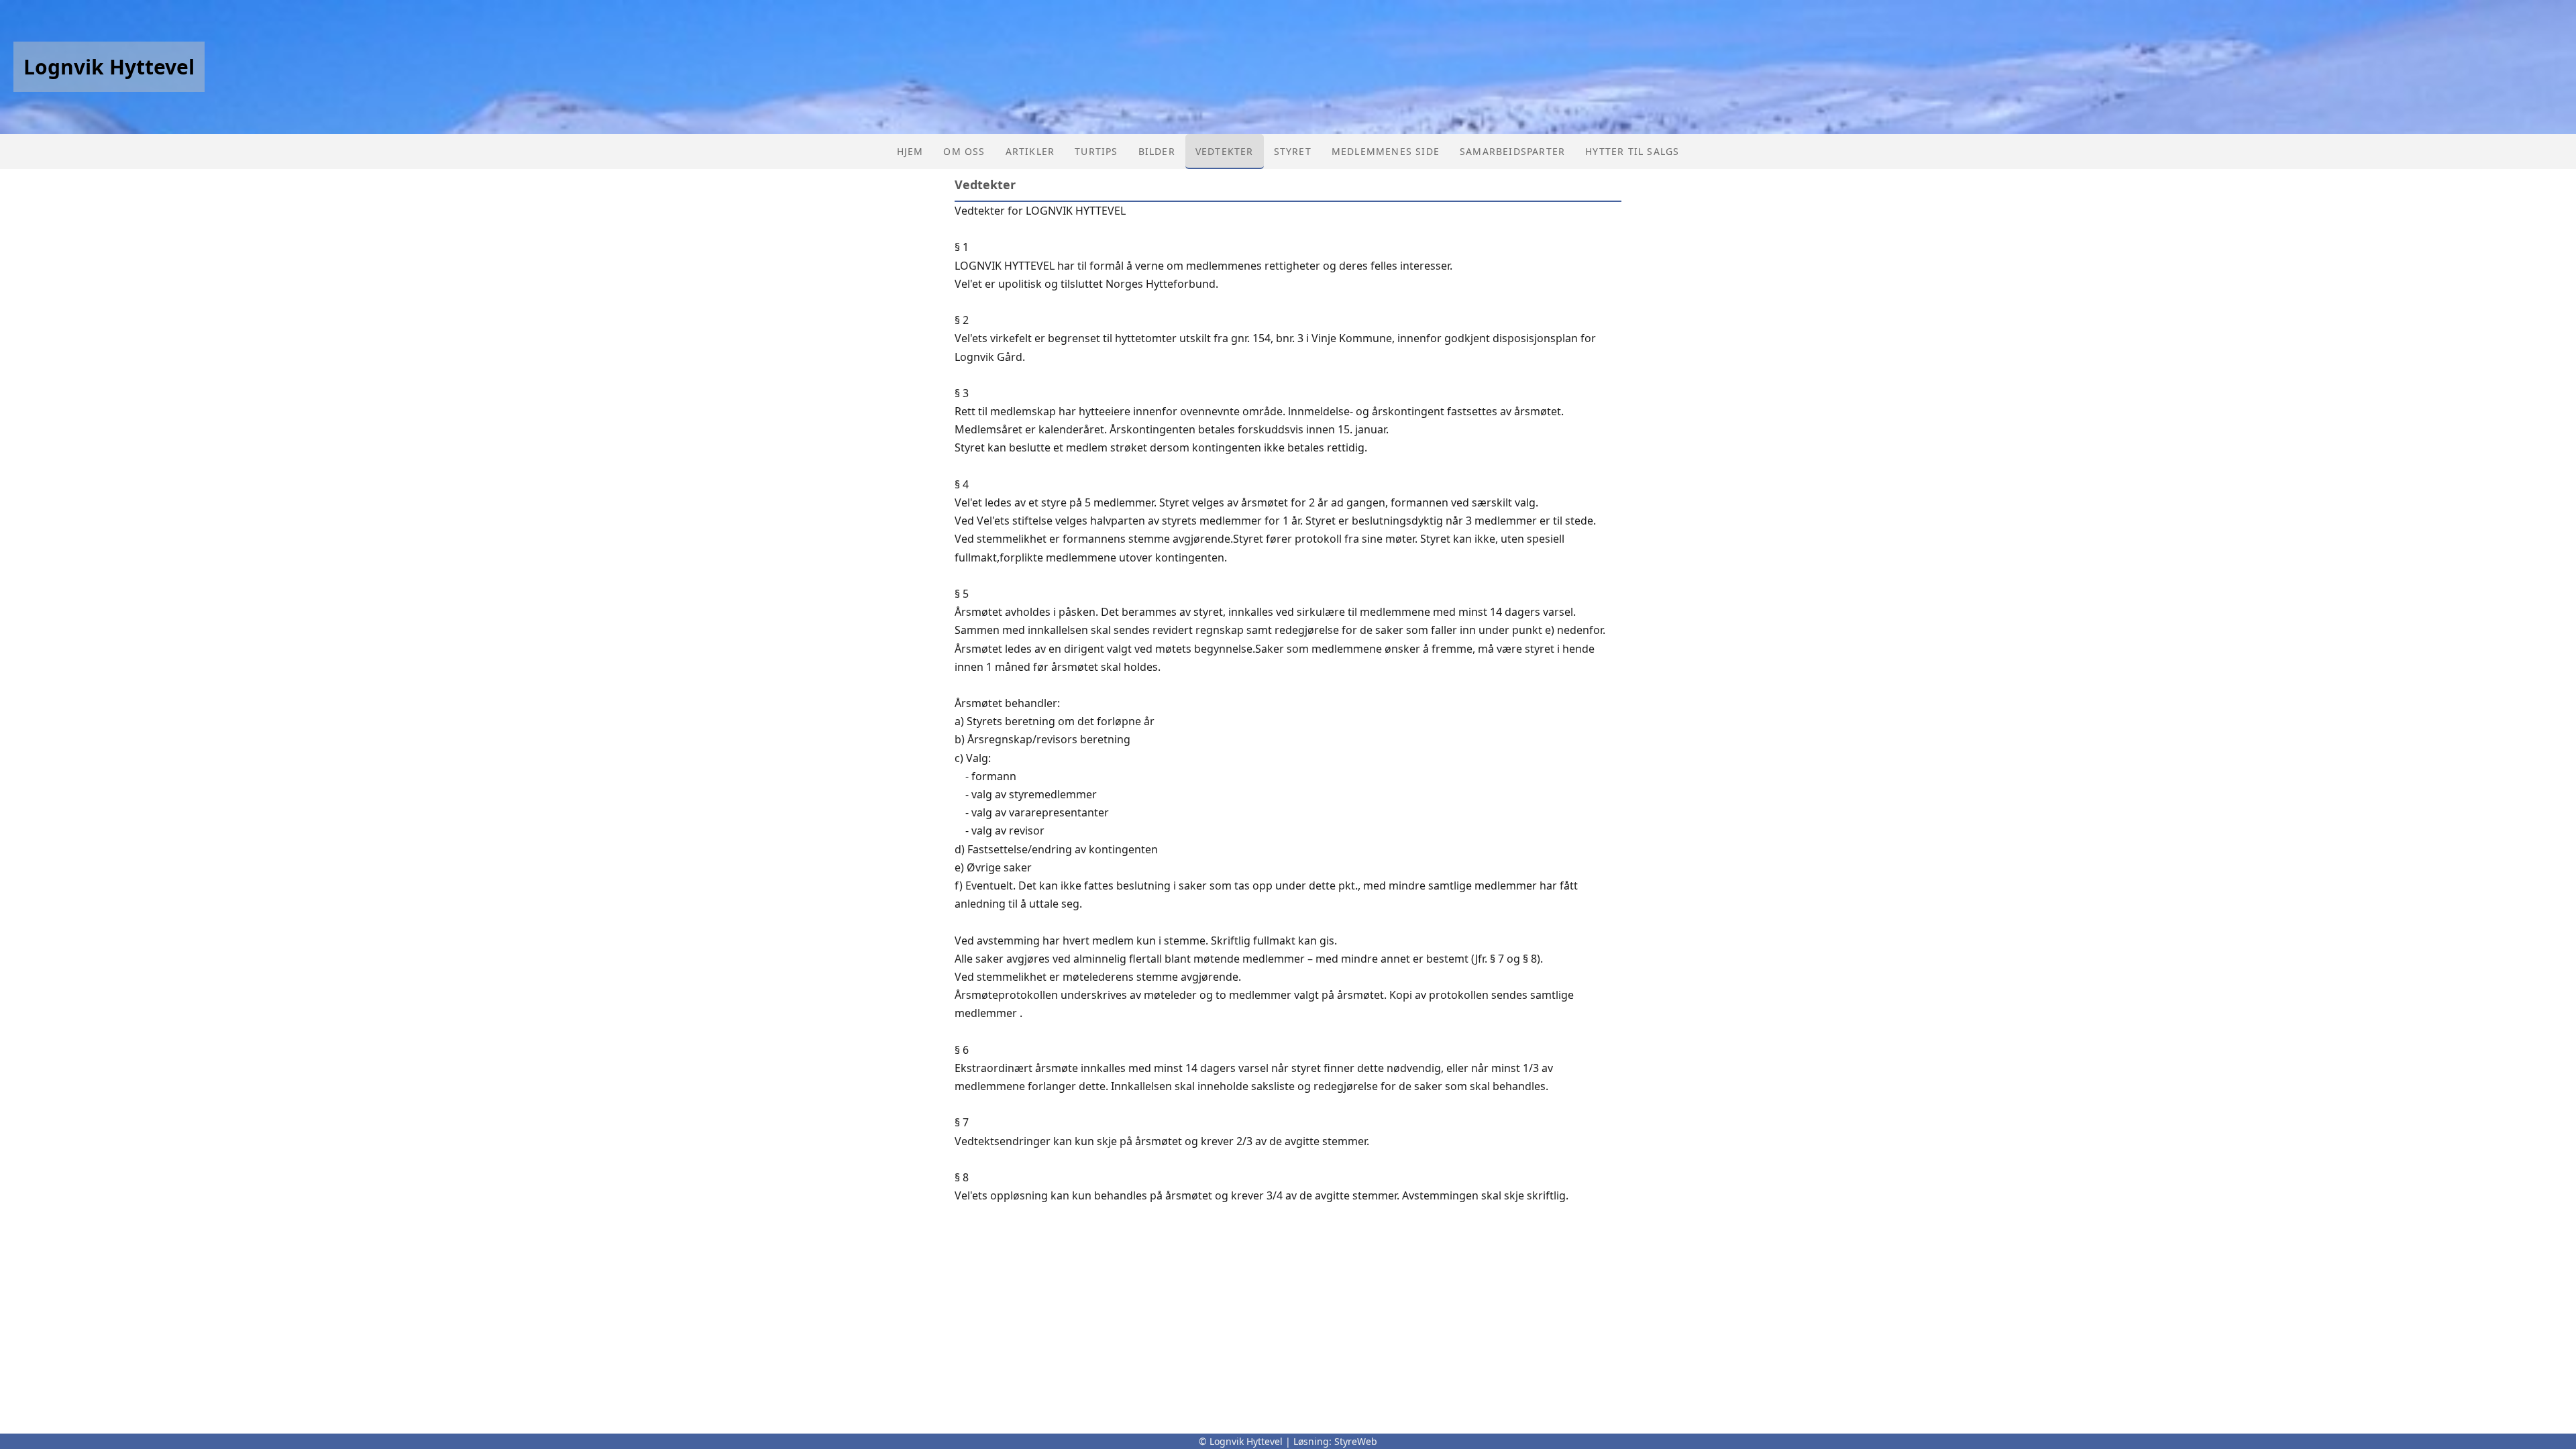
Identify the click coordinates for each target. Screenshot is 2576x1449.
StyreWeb (1356, 1441)
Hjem (910, 151)
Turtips (1096, 151)
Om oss (964, 151)
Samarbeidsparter (1512, 151)
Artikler (1030, 151)
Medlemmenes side (1386, 151)
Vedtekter (1225, 151)
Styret (1293, 151)
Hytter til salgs (1632, 151)
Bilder (1157, 151)
